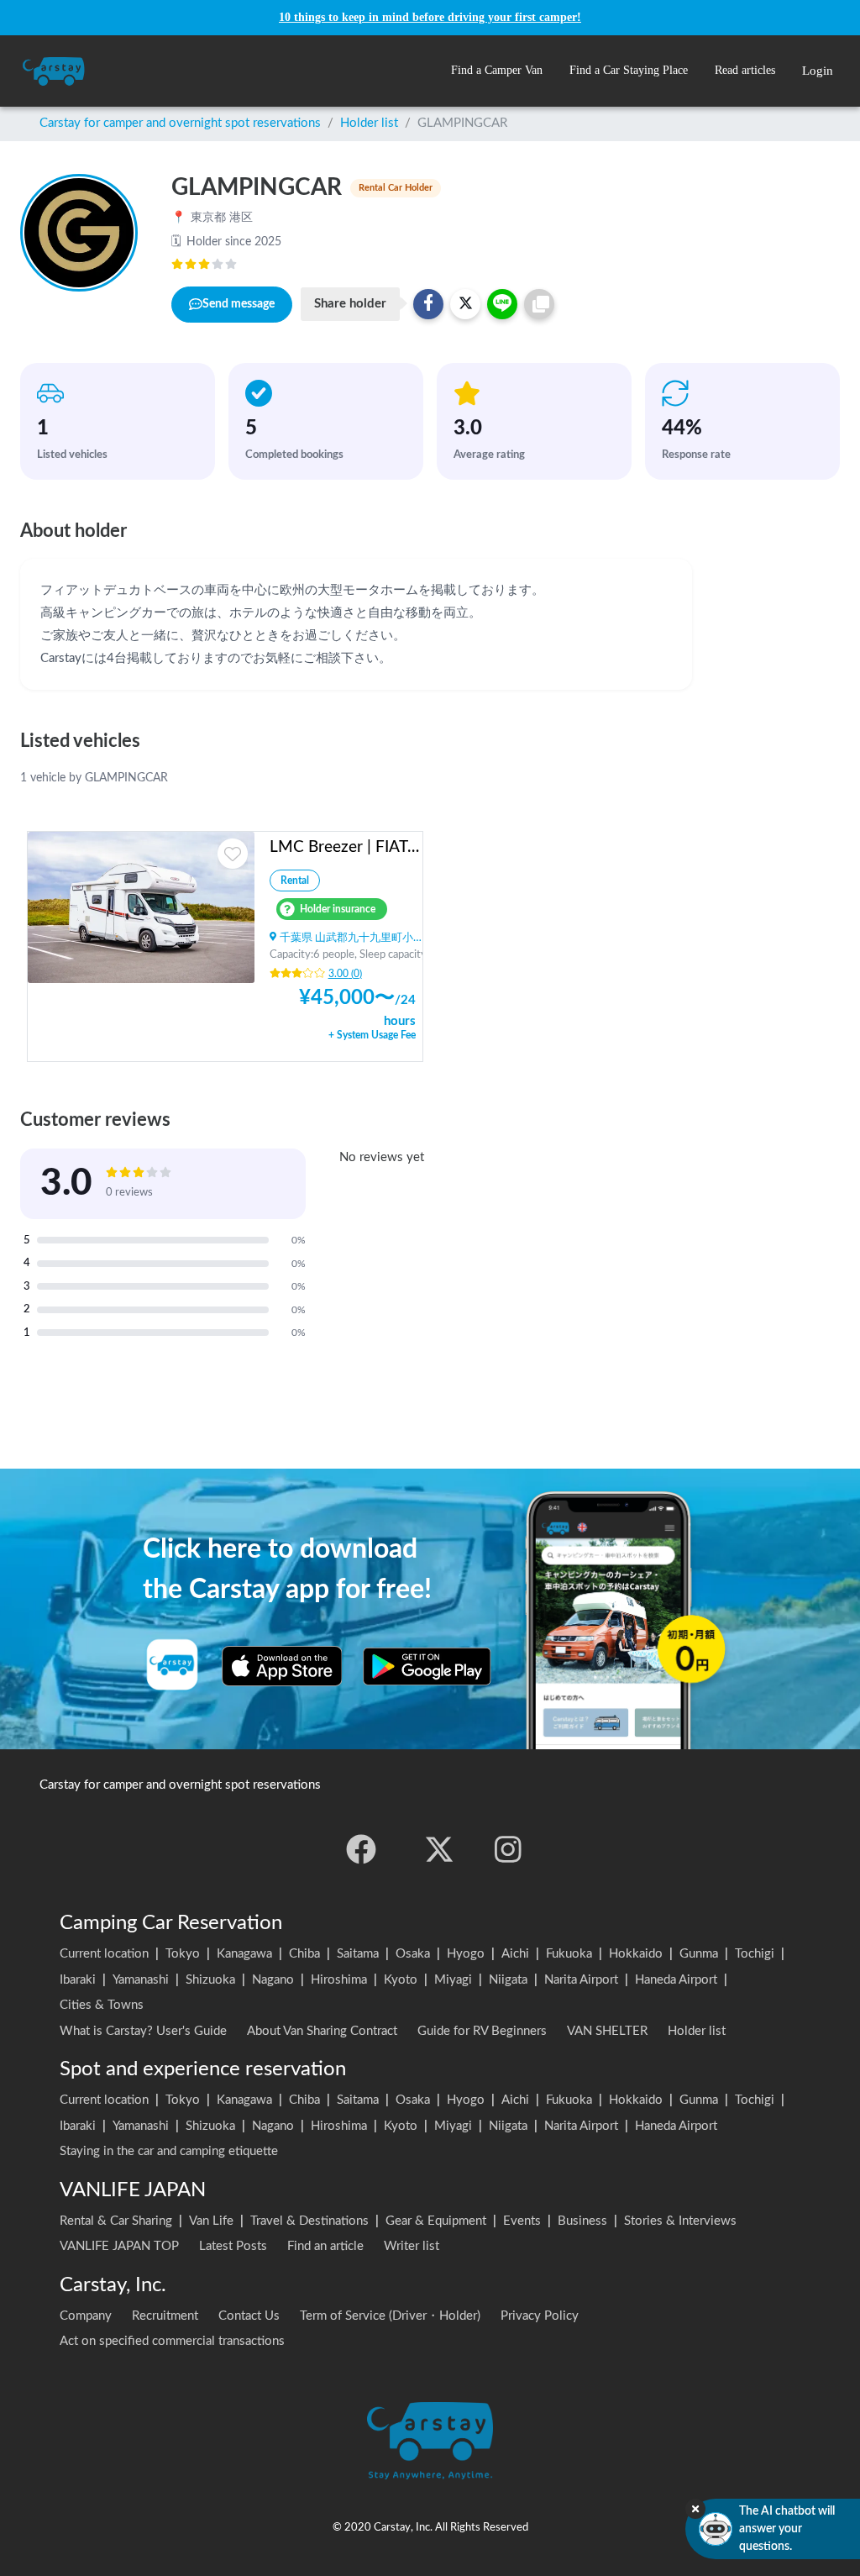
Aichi (515, 1954)
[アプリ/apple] (282, 1666)
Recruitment (165, 2316)
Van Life (211, 2221)
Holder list (369, 123)
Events (522, 2221)
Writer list (412, 2246)
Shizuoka (210, 1980)
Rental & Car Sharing (116, 2221)
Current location (104, 1954)
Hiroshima (339, 1980)
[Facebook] (361, 1849)
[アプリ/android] (427, 1666)
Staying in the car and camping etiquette (169, 2151)
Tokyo (183, 1954)
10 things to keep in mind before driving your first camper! (430, 17)
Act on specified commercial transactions (172, 2341)
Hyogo (466, 1954)
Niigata (508, 1980)
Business (582, 2221)
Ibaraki (78, 1980)
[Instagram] (508, 1849)
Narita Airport (581, 1980)
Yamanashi (141, 1980)
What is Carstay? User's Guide (143, 2031)
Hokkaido (636, 1954)
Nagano (273, 1980)
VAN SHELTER (607, 2031)
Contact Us (249, 2316)
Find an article (325, 2246)
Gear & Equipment (436, 2221)
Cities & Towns (102, 2005)
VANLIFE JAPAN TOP (119, 2246)
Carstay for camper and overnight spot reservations (180, 123)
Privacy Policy (540, 2316)
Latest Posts (233, 2246)
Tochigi (755, 1954)
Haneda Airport (676, 1980)
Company (86, 2316)
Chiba (304, 1954)
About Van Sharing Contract (322, 2031)
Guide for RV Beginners (482, 2031)
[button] (497, 71)
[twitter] (439, 1849)
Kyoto (401, 1980)
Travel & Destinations (309, 2221)
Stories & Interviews (680, 2221)
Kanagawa (244, 1954)
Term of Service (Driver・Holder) (390, 2316)
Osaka (413, 1954)
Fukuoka (569, 1954)
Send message (239, 304)
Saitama (358, 1954)
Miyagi (453, 1980)
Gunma (699, 1954)
